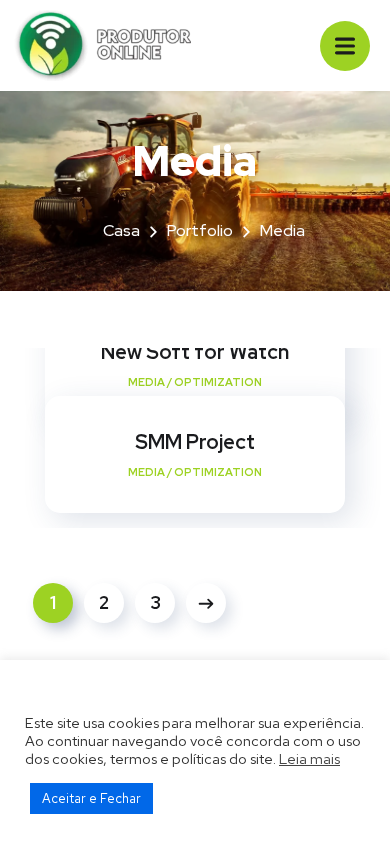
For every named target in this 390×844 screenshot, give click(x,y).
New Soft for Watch (195, 352)
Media (146, 382)
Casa (121, 230)
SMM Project (195, 442)
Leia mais (309, 758)
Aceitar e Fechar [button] (91, 798)
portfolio (200, 230)
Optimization (218, 382)
